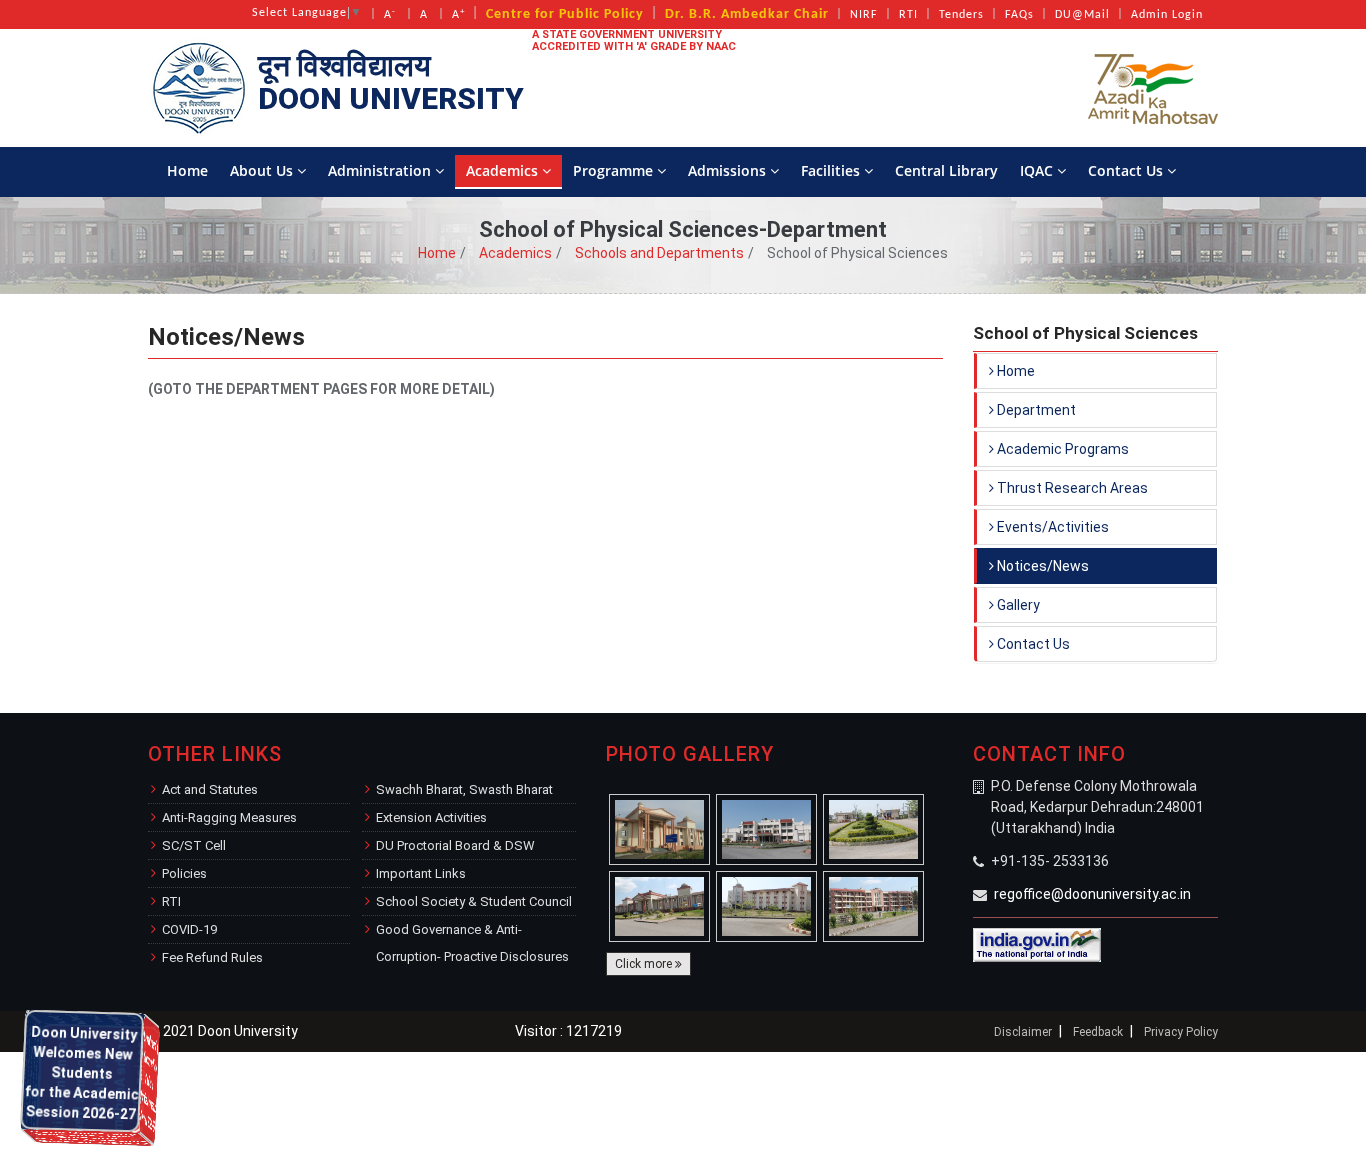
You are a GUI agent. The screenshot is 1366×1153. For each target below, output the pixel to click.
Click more (645, 964)
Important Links (421, 873)
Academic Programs (1061, 449)
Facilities (832, 170)
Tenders (961, 15)
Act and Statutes (210, 789)
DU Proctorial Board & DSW (455, 845)
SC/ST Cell (194, 845)
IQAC (1038, 170)
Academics (504, 170)
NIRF (864, 15)
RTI (908, 15)
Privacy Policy (1181, 1032)
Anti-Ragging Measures (229, 817)
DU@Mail (1082, 15)
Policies (184, 873)
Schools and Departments (659, 253)
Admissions (729, 170)
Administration (381, 170)
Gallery (1017, 605)
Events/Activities (1051, 527)
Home (187, 170)
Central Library (946, 170)
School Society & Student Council (474, 901)
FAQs (1019, 15)
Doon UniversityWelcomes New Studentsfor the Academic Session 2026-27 (82, 1136)
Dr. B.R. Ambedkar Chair (747, 14)
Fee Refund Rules (212, 957)
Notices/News (1041, 566)
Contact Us (1127, 170)
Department (1035, 410)
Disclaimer (1023, 1032)
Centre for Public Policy (565, 14)
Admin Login (1167, 15)
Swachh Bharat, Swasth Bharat (464, 789)
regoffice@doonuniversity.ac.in (1092, 894)
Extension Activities (431, 817)
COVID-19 (189, 929)
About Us (263, 170)
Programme (615, 170)
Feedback (1098, 1032)
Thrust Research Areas (1071, 488)
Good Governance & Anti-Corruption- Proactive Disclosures (472, 943)
